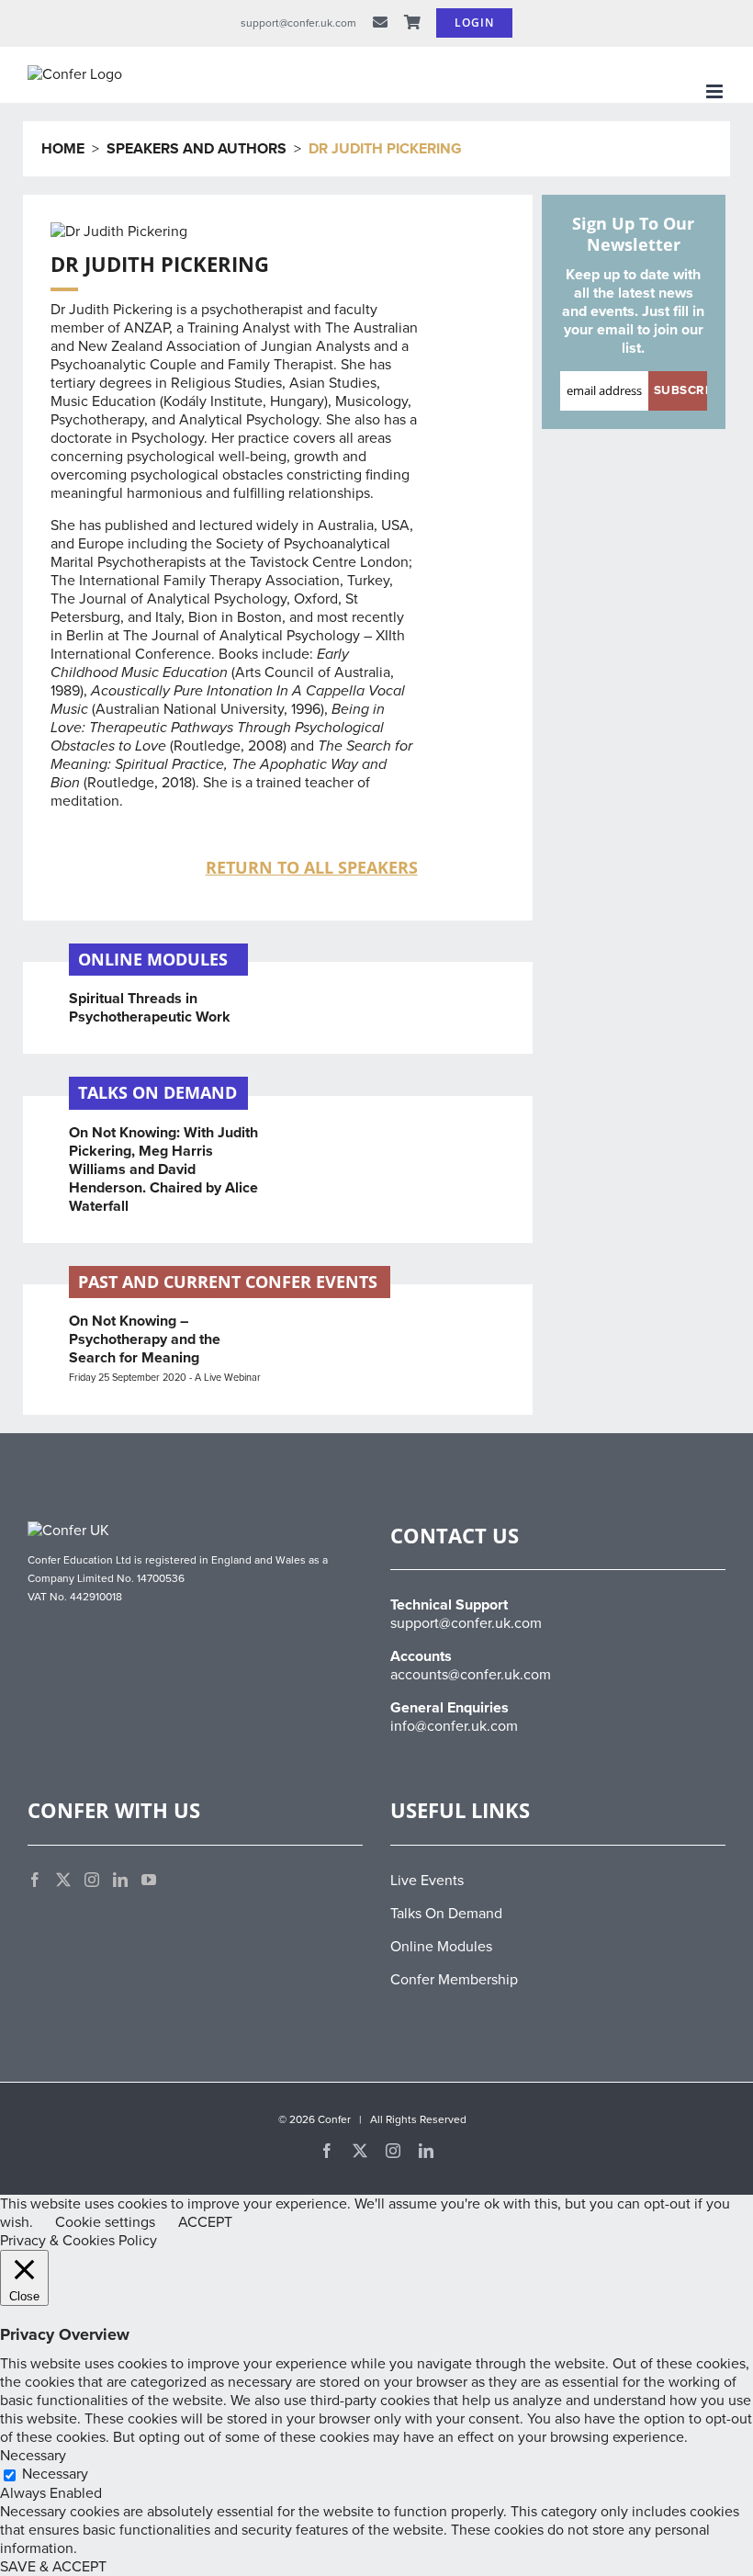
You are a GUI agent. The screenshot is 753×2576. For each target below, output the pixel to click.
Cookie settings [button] (105, 2222)
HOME (63, 149)
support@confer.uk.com (466, 1623)
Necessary (55, 2474)
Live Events (427, 1881)
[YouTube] (149, 1880)
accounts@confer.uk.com (471, 1675)
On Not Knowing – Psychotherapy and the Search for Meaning (145, 1339)
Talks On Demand (446, 1914)
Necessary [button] (33, 2456)
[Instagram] (92, 1880)
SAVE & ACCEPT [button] (53, 2567)
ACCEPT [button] (205, 2222)
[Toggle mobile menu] (716, 91)
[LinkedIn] (120, 1880)
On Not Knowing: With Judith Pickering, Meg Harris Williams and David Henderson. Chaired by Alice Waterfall (163, 1169)
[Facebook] (35, 1880)
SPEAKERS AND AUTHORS (197, 149)
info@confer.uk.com (454, 1726)
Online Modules (441, 1947)
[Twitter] (63, 1880)
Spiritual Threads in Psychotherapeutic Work (150, 1008)
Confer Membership (454, 1980)
